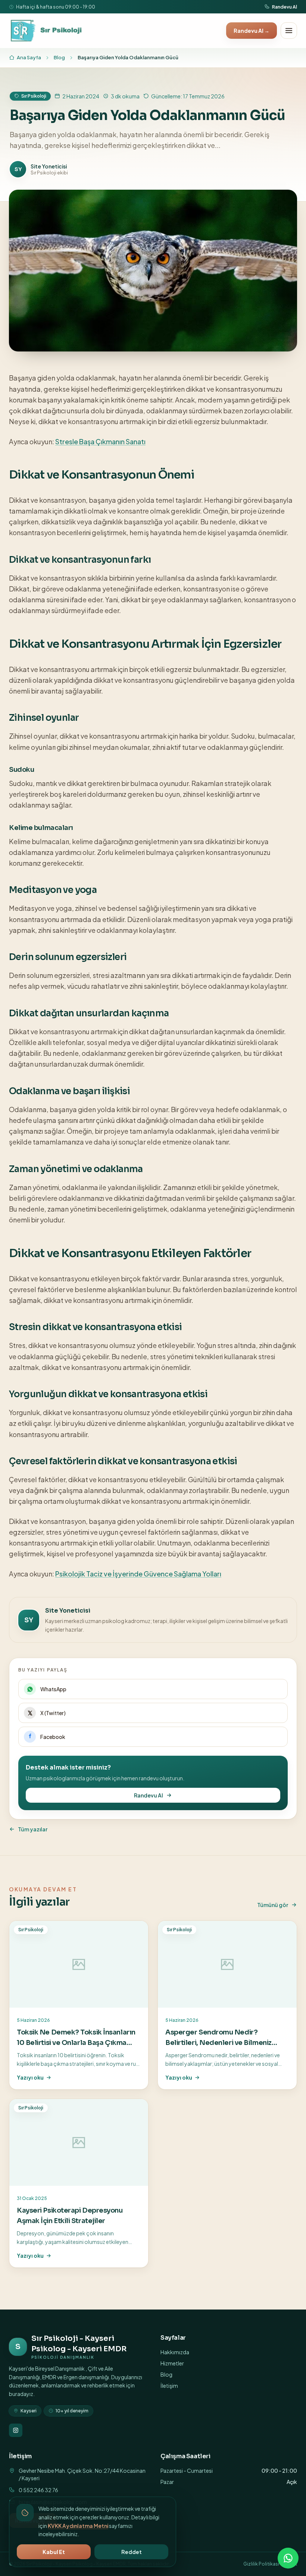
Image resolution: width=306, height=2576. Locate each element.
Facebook (53, 1737)
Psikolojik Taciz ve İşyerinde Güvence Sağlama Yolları (138, 1574)
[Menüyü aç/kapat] (289, 31)
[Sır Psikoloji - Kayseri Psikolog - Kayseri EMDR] (47, 31)
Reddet (132, 2552)
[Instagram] (16, 2430)
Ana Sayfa (29, 57)
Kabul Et (54, 2552)
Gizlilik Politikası (261, 2564)
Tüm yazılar (33, 1829)
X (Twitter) (53, 1713)
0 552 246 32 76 (38, 2490)
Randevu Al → (252, 31)
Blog (59, 57)
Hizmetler (172, 2363)
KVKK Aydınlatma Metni (78, 2526)
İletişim (169, 2386)
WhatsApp (53, 1689)
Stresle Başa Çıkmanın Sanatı (100, 441)
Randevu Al (285, 7)
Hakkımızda (175, 2352)
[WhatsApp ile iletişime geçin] (288, 2558)
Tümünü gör (273, 1905)
